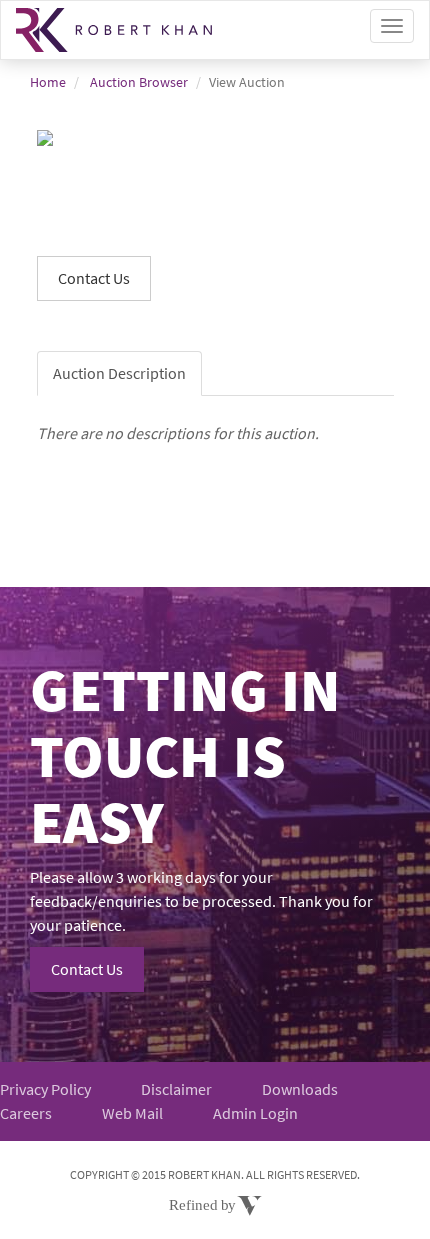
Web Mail (132, 1113)
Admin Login (255, 1113)
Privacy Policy (45, 1089)
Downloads (300, 1089)
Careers (26, 1113)
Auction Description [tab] (119, 373)
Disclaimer (176, 1089)
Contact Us (87, 969)
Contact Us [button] (94, 278)
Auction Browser (139, 82)
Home (48, 82)
